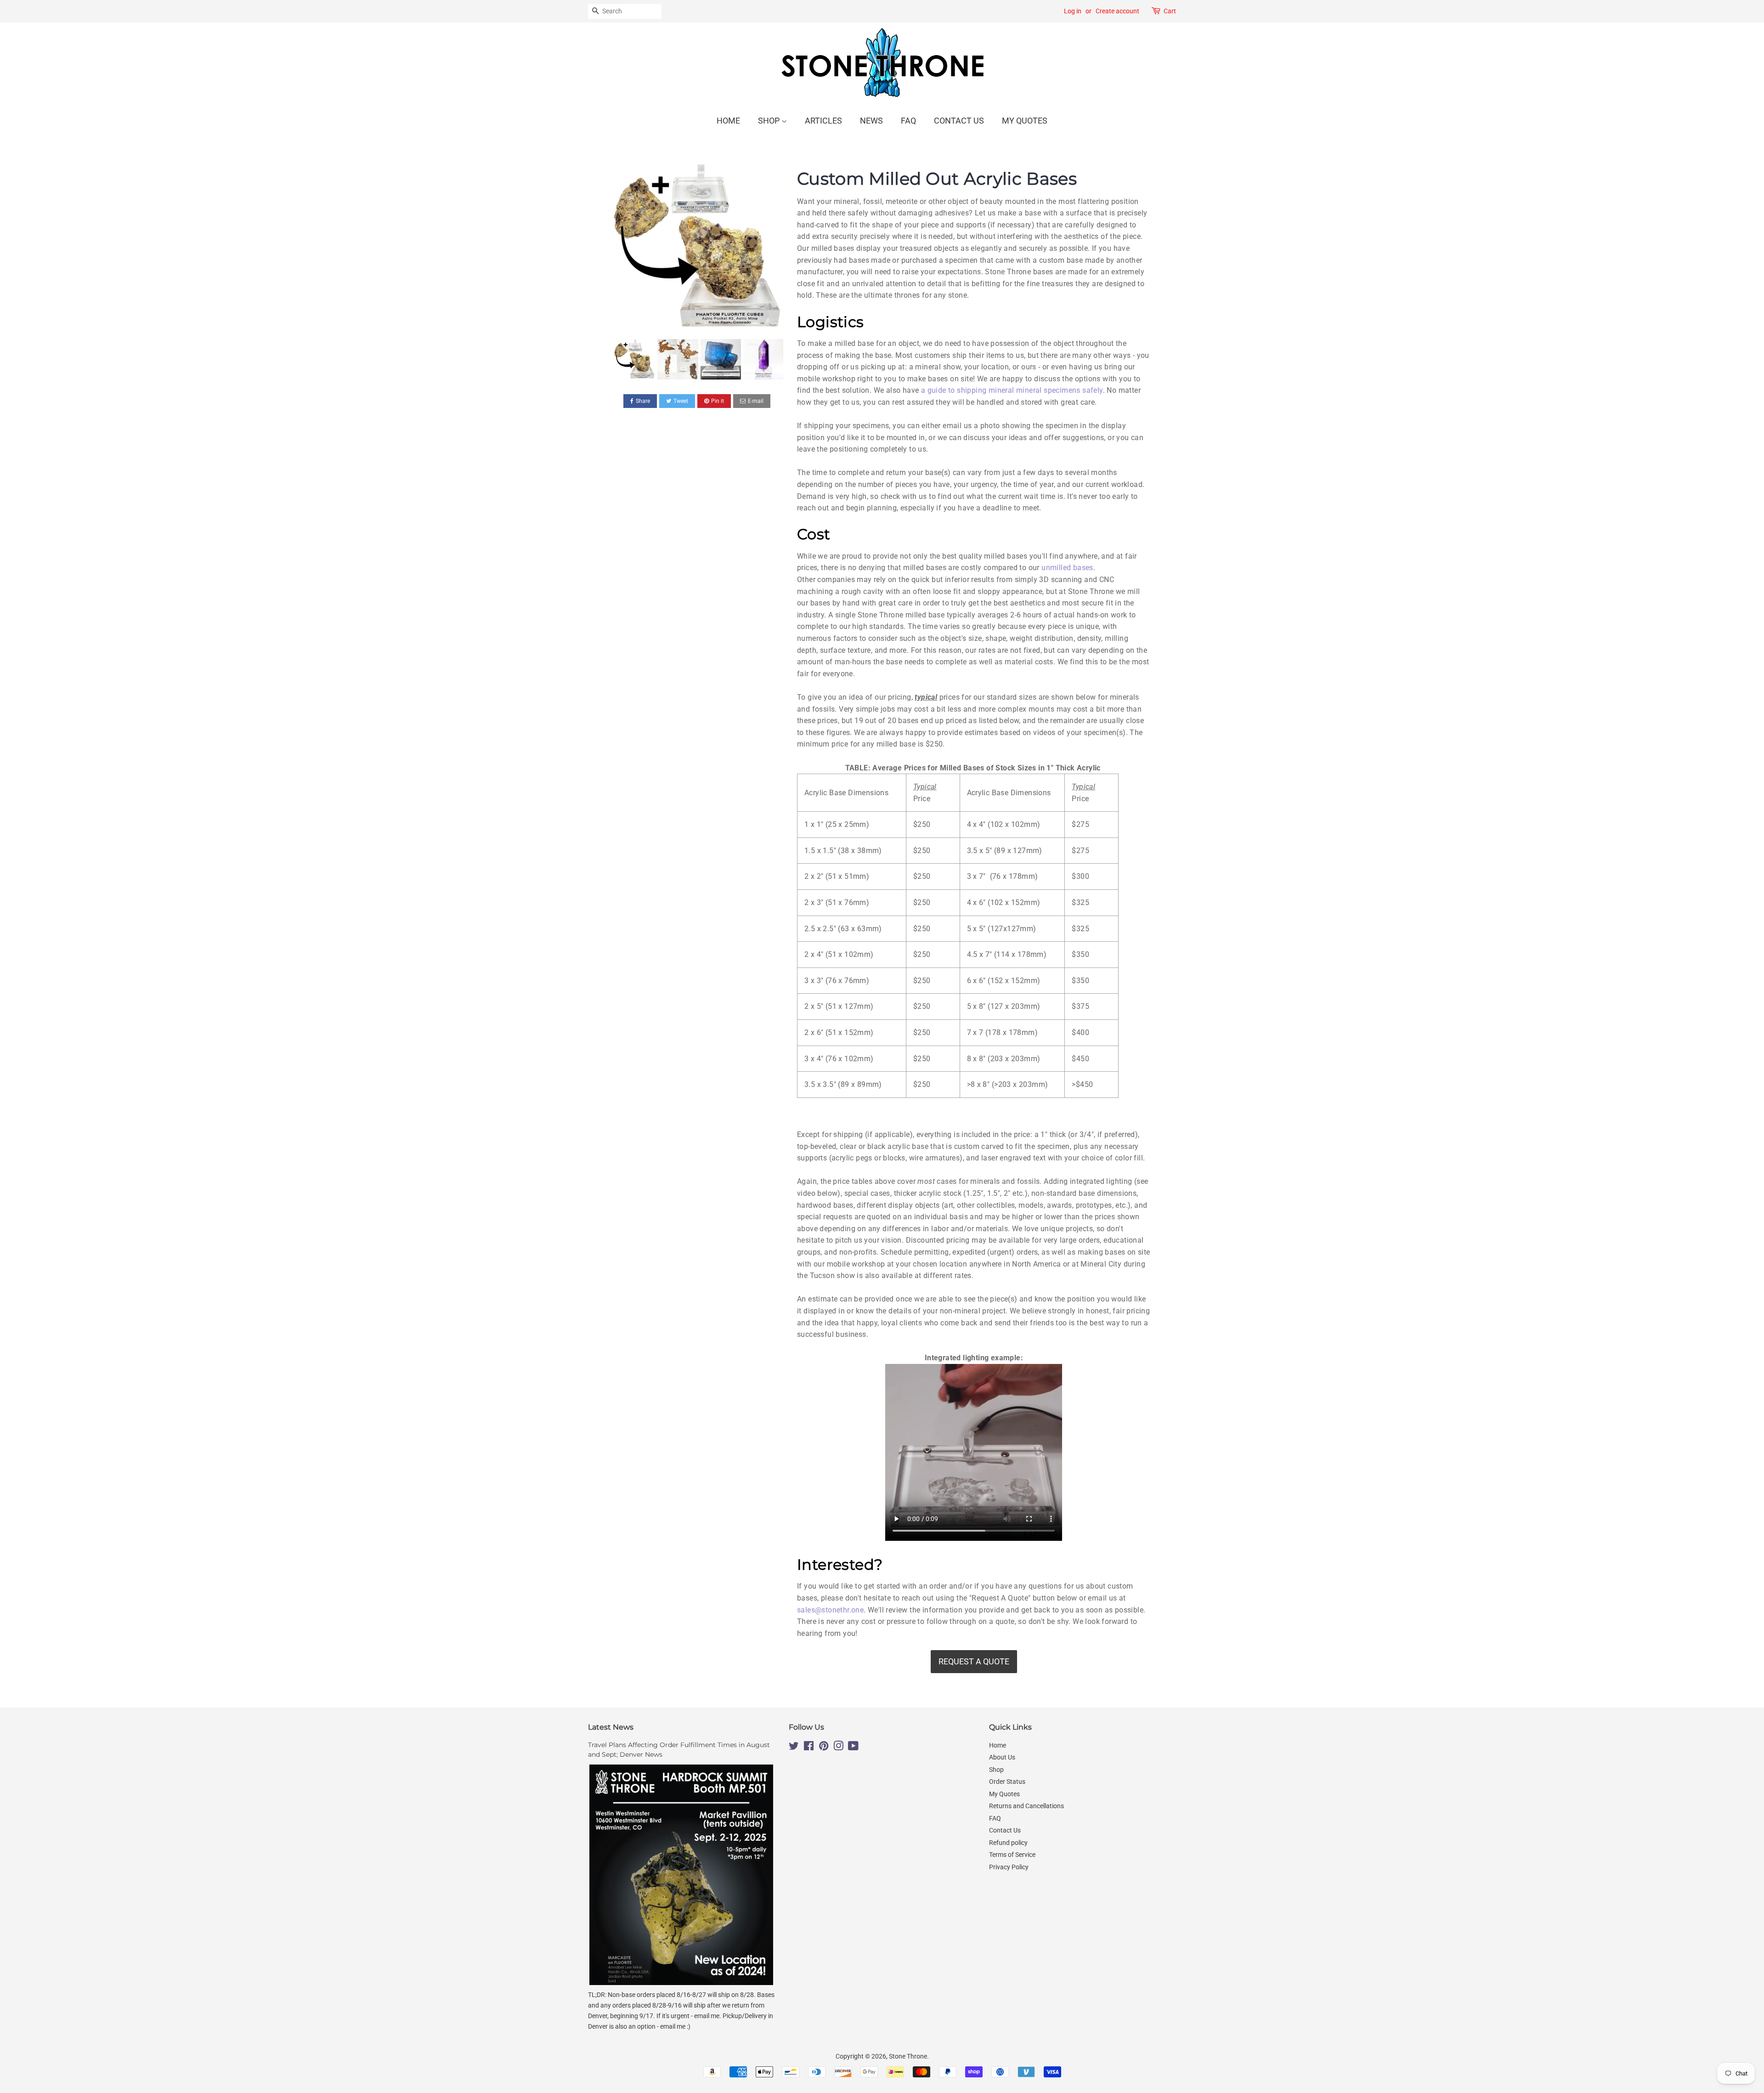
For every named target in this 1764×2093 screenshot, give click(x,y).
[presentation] (605, 359)
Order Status (1007, 1782)
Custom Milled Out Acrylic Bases (937, 178)
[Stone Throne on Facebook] (809, 1748)
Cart (1170, 11)
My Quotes (1025, 121)
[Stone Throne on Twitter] (794, 1748)
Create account (1117, 11)
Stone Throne (908, 2056)
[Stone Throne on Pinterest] (824, 1748)
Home (728, 121)
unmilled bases (1067, 568)
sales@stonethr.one (830, 1610)
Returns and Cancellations (1026, 1806)
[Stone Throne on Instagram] (838, 1748)
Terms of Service (1012, 1855)
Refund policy (1008, 1843)
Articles (823, 121)
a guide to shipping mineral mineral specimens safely (1012, 390)
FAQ (908, 121)
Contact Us (959, 121)
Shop (770, 121)
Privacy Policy (1009, 1867)
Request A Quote (974, 1661)
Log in (1073, 11)
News (871, 121)
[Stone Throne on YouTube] (853, 1748)
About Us (1002, 1757)
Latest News (611, 1727)
